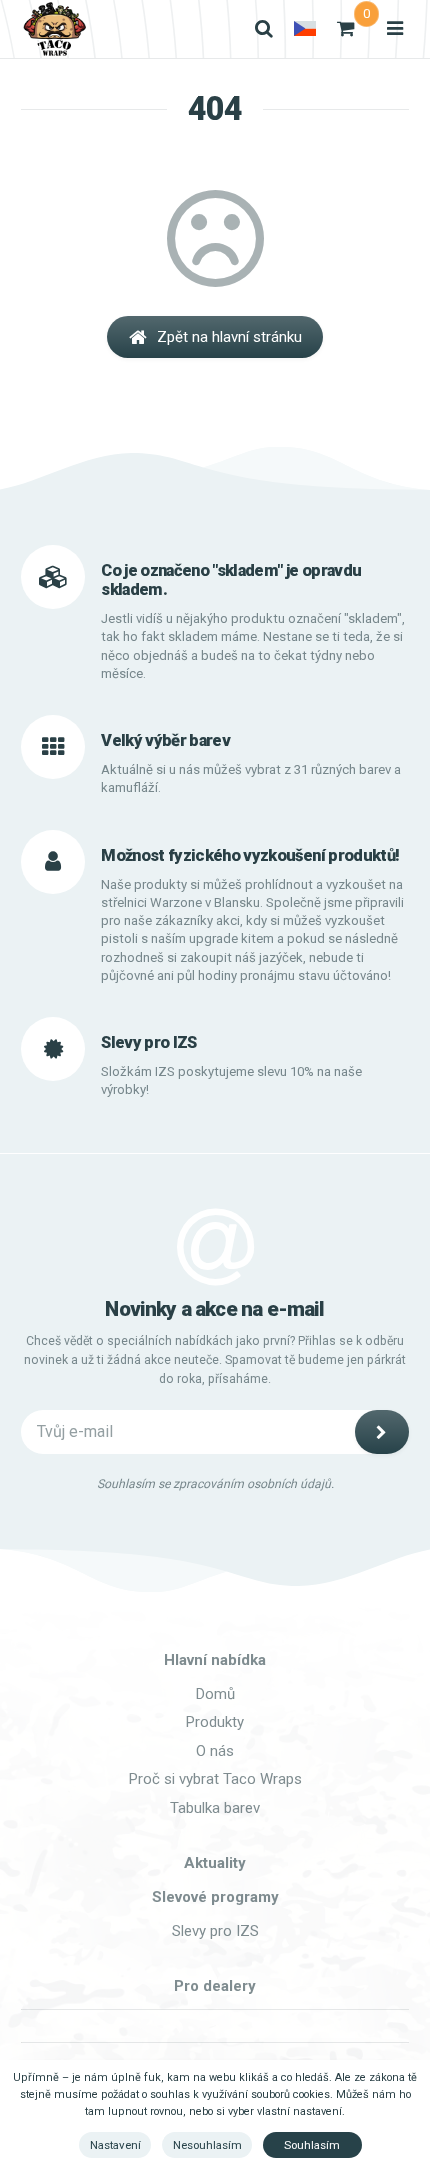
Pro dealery (215, 1986)
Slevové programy (215, 1897)
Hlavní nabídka (215, 1660)
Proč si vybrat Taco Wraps (215, 1779)
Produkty (215, 1722)
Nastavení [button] (115, 2145)
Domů (215, 1694)
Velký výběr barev (165, 740)
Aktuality (215, 1863)
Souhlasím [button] (312, 2145)
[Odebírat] (382, 1432)
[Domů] (54, 29)
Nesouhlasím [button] (207, 2145)
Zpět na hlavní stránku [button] (229, 337)
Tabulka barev (215, 1808)
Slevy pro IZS (215, 1931)
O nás (215, 1751)
